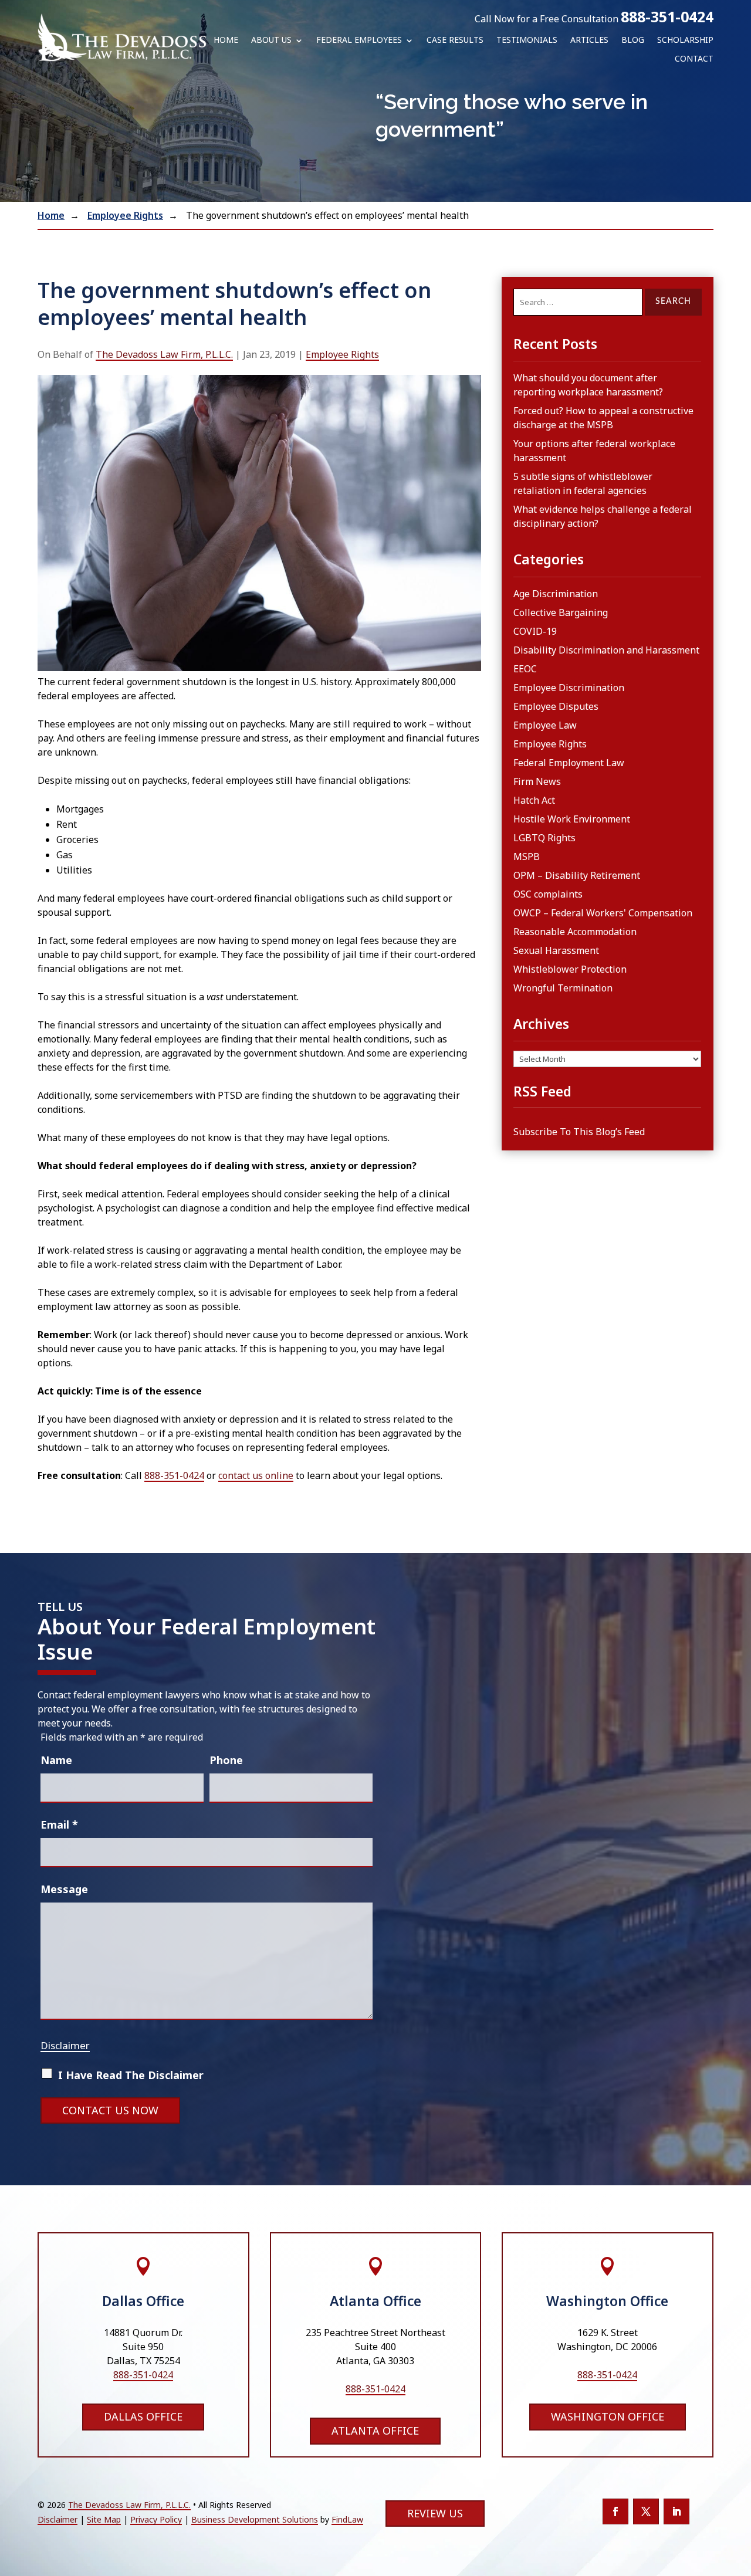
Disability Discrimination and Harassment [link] (606, 650)
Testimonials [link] (527, 40)
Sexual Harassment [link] (556, 950)
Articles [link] (589, 40)
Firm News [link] (537, 781)
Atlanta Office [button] (375, 2431)
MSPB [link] (527, 857)
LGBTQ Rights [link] (544, 838)
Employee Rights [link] (342, 354)
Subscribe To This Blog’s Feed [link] (579, 1132)
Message (64, 1889)
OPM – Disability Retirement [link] (577, 875)
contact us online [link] (256, 1475)
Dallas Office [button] (143, 2416)
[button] (615, 2511)
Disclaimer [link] (57, 2519)
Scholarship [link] (685, 40)
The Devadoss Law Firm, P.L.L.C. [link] (164, 354)
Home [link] (226, 40)
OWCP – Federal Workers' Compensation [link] (603, 913)
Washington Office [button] (608, 2416)
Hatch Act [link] (534, 800)
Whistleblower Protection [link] (570, 969)
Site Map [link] (104, 2519)
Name (56, 1760)
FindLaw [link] (347, 2519)
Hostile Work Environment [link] (572, 819)
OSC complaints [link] (548, 894)
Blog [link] (633, 40)
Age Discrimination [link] (556, 594)
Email (59, 1824)
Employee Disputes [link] (556, 706)
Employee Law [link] (545, 725)
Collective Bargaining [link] (561, 612)
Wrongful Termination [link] (563, 988)
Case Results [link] (455, 40)
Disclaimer (65, 2045)
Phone (226, 1760)
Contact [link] (694, 59)
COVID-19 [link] (535, 631)
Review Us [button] (435, 2513)
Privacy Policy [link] (156, 2519)
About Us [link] (271, 40)
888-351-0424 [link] (667, 16)
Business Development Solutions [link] (255, 2519)
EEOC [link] (525, 669)
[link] (122, 37)
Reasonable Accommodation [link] (575, 932)
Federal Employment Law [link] (569, 763)
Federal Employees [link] (359, 40)
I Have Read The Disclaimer (131, 2075)
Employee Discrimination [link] (569, 688)
